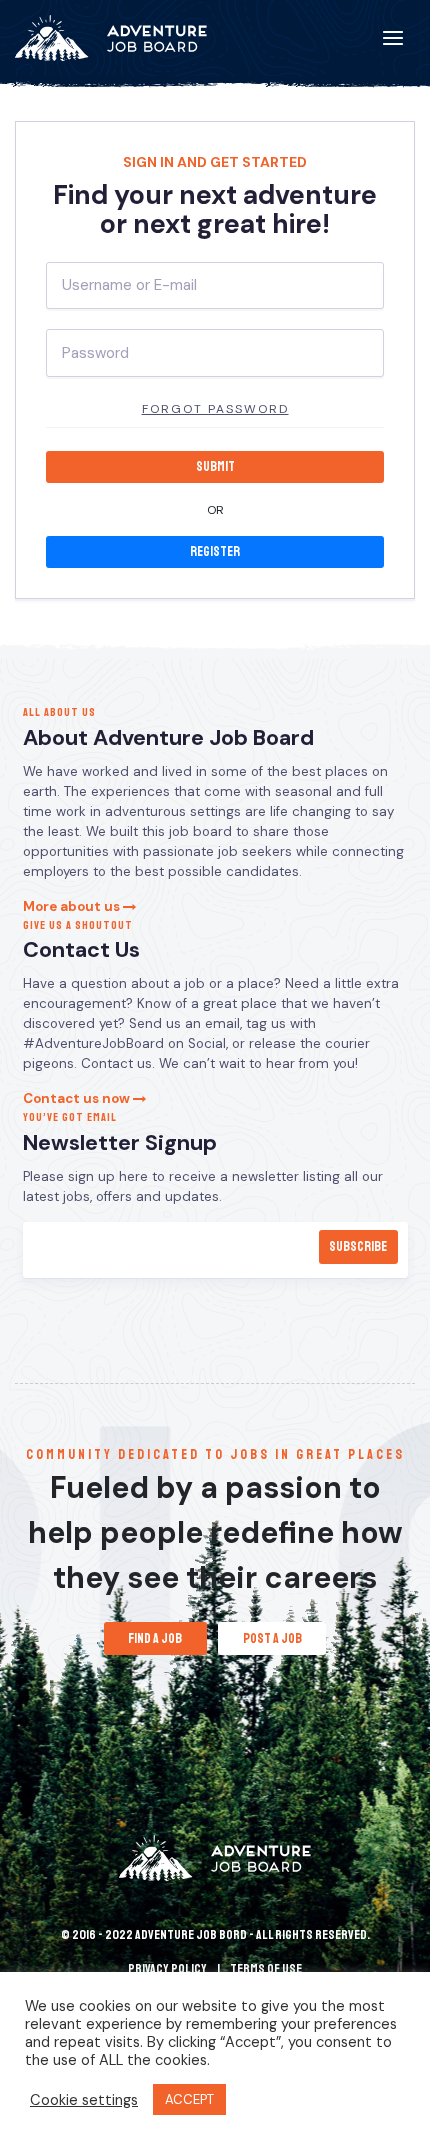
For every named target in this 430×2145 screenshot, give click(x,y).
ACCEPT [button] (189, 2099)
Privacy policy (167, 1969)
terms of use (266, 1969)
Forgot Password (215, 409)
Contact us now (78, 1098)
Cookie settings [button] (84, 2100)
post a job (272, 1638)
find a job (155, 1638)
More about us (73, 906)
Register (215, 551)
